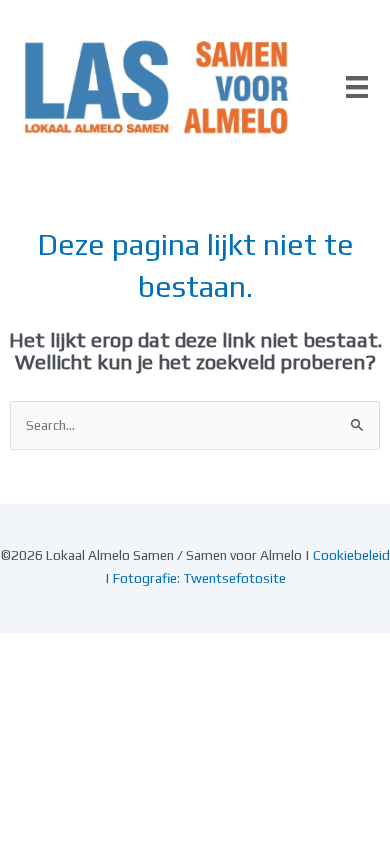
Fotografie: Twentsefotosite (199, 578)
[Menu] (357, 87)
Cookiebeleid (351, 555)
